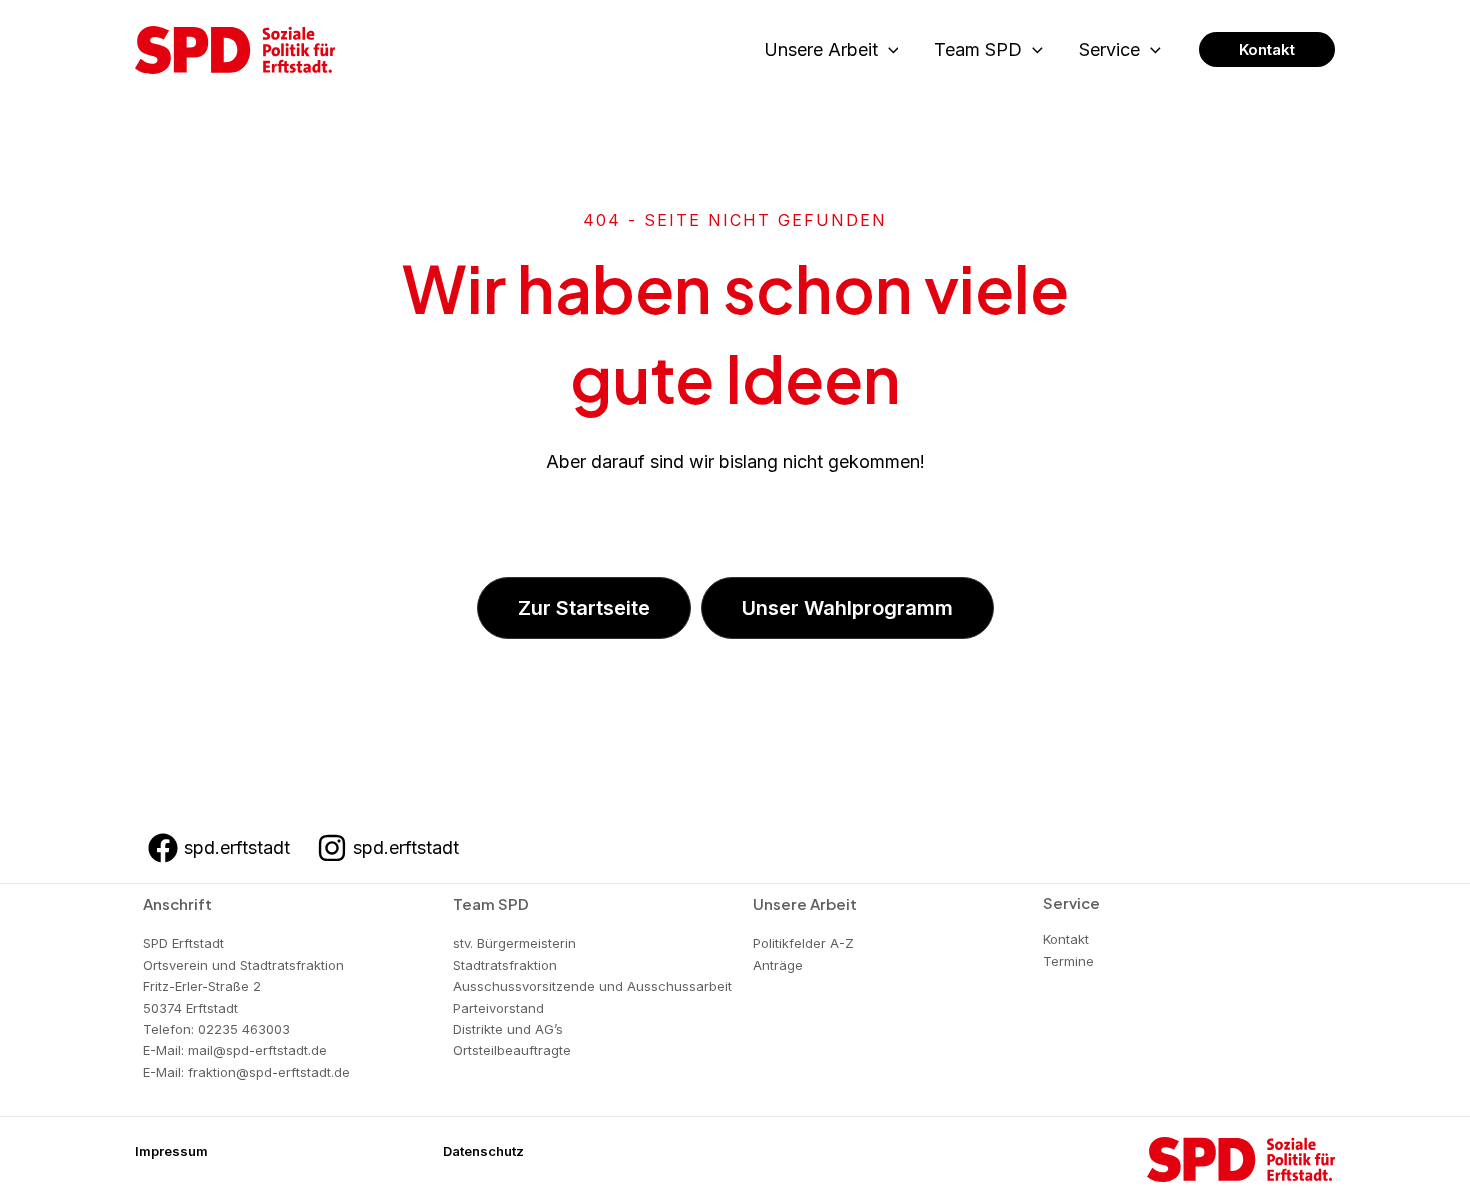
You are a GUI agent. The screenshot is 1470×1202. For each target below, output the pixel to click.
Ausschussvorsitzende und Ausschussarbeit (592, 986)
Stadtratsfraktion (505, 965)
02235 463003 (244, 1029)
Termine (1068, 961)
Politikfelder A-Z (803, 943)
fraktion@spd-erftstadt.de (269, 1072)
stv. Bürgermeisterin (514, 943)
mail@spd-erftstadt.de (257, 1050)
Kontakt (1066, 939)
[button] (888, 50)
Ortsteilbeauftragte (512, 1050)
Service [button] (1109, 49)
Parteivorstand (498, 1008)
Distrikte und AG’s (508, 1029)
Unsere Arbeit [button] (821, 49)
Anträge (778, 965)
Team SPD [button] (978, 49)
